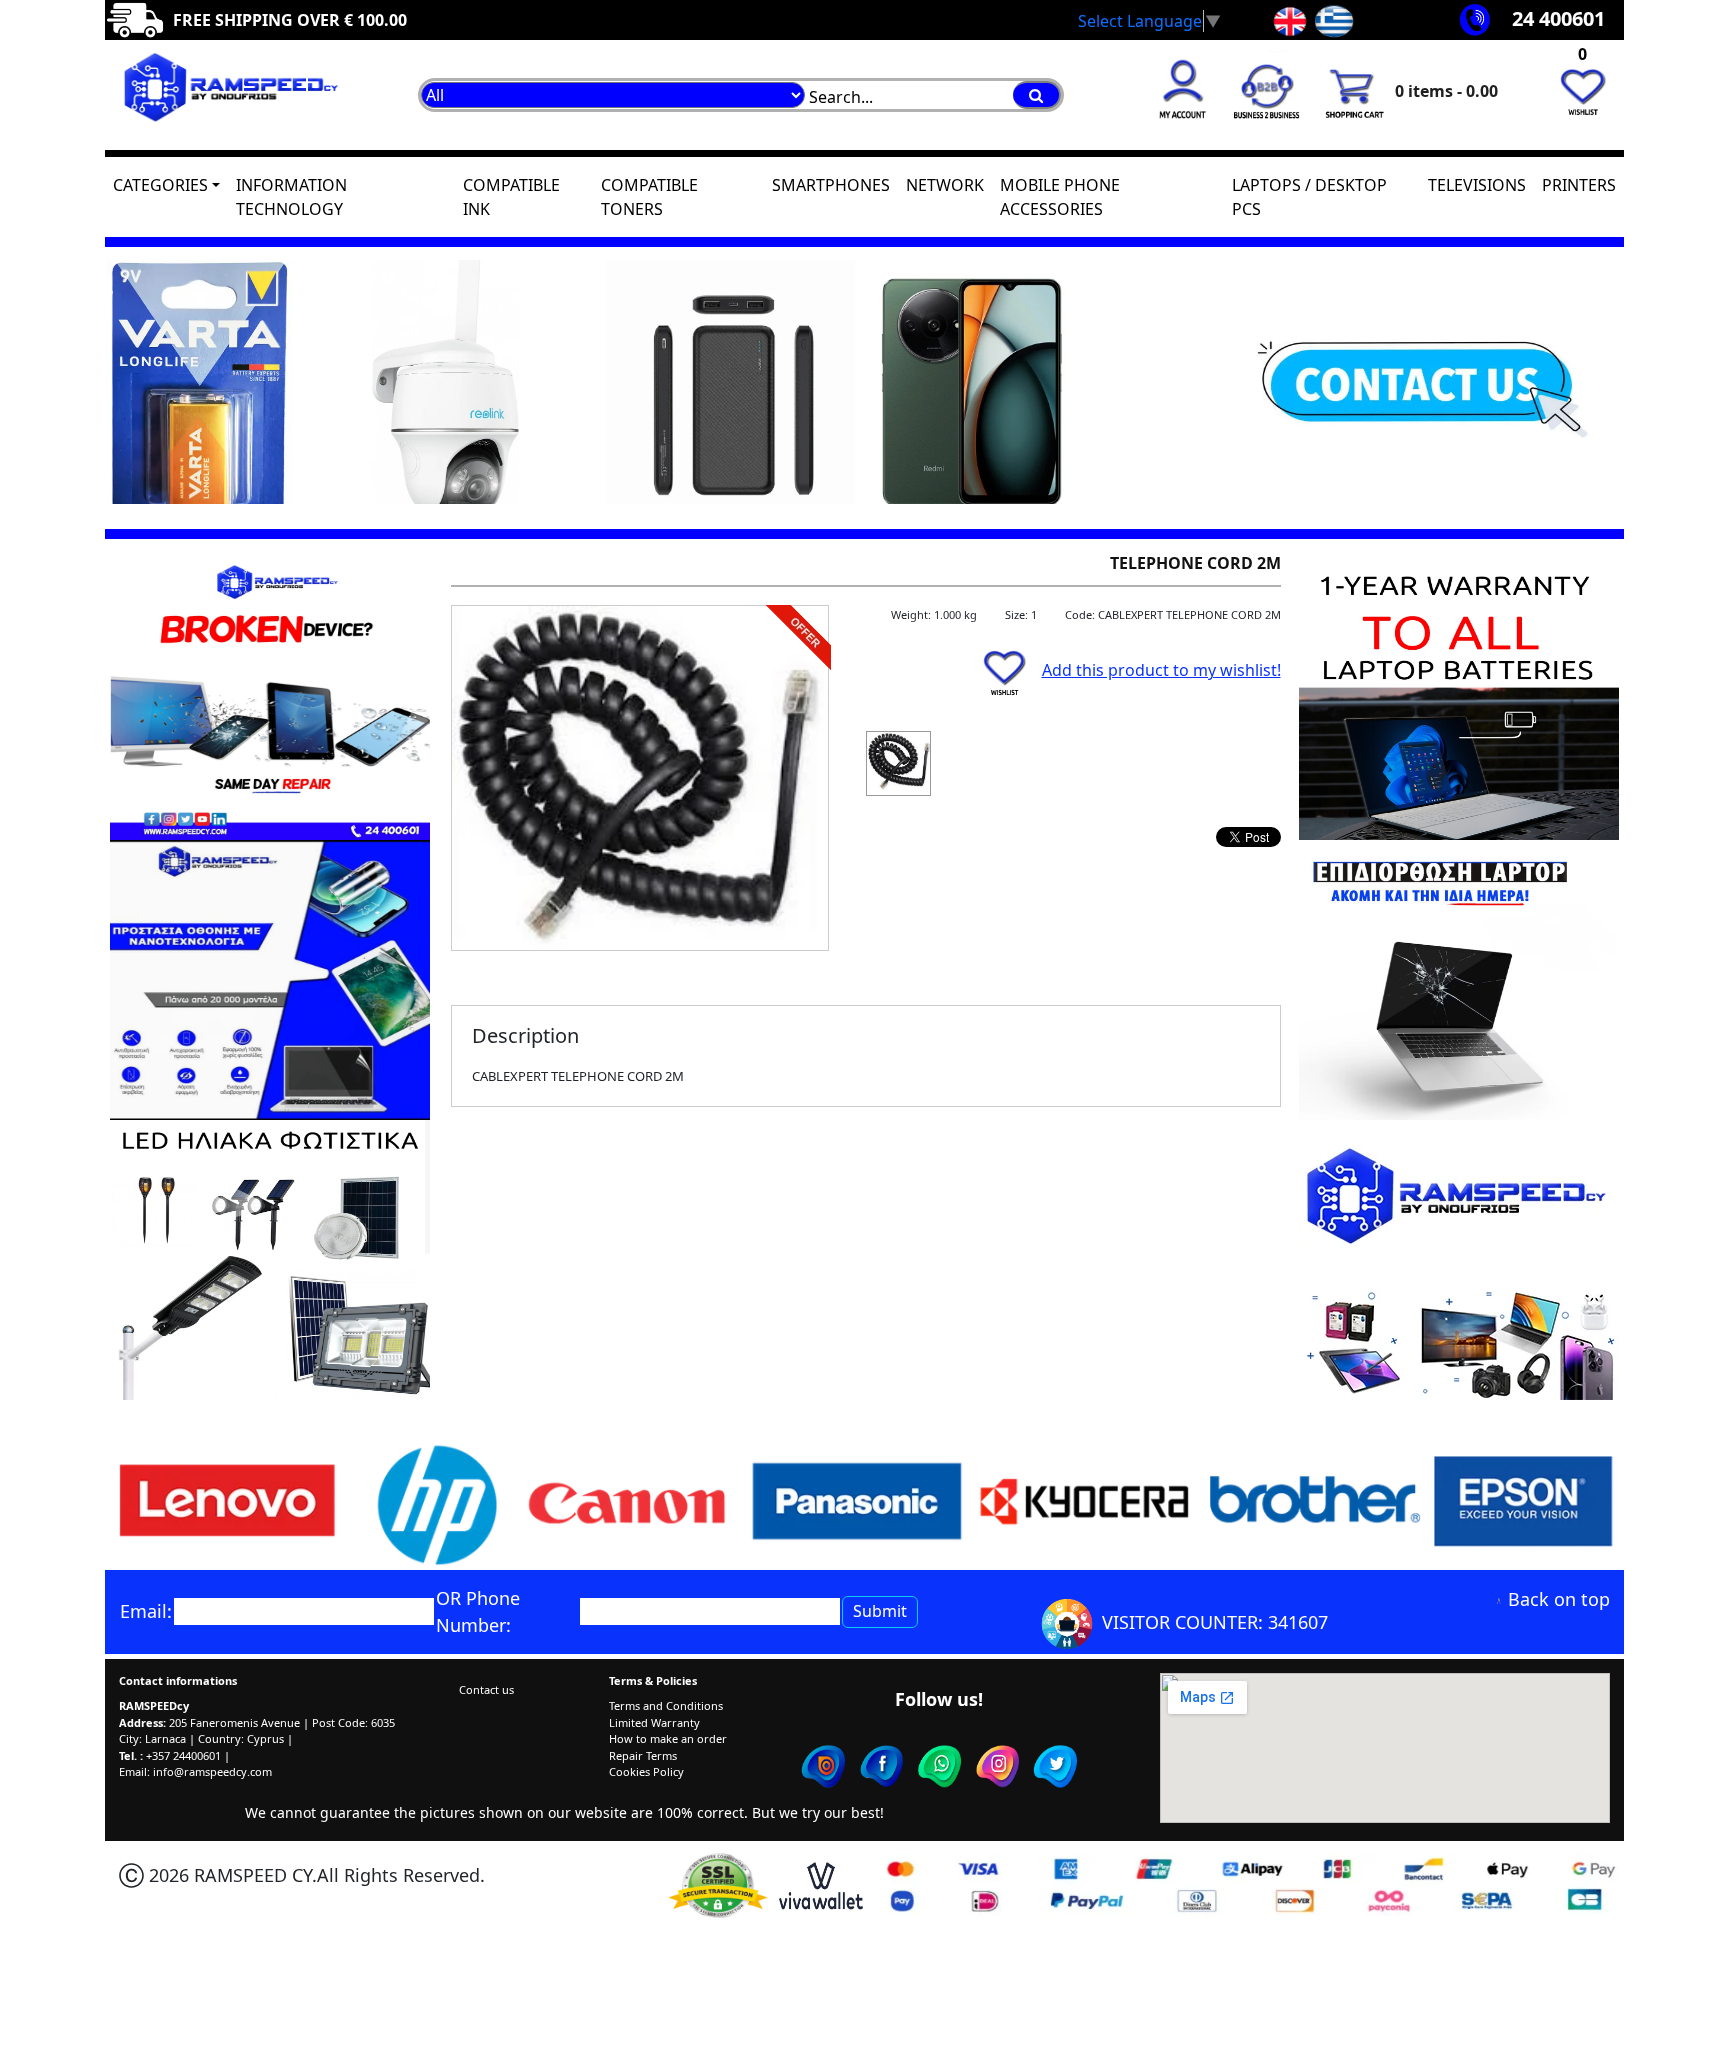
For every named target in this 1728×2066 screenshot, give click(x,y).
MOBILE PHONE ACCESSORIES (1060, 197)
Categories (160, 185)
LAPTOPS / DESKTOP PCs (1309, 197)
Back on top (1559, 1599)
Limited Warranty (654, 1722)
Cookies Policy (646, 1771)
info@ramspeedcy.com (212, 1771)
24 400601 (1558, 18)
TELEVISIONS (1477, 185)
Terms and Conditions (666, 1705)
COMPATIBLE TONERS (649, 197)
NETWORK (945, 185)
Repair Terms (643, 1755)
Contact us (486, 1689)
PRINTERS (1579, 185)
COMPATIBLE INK (511, 197)
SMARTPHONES (831, 185)
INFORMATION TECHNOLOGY (291, 197)
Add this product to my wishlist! (1161, 670)
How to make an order (668, 1738)
